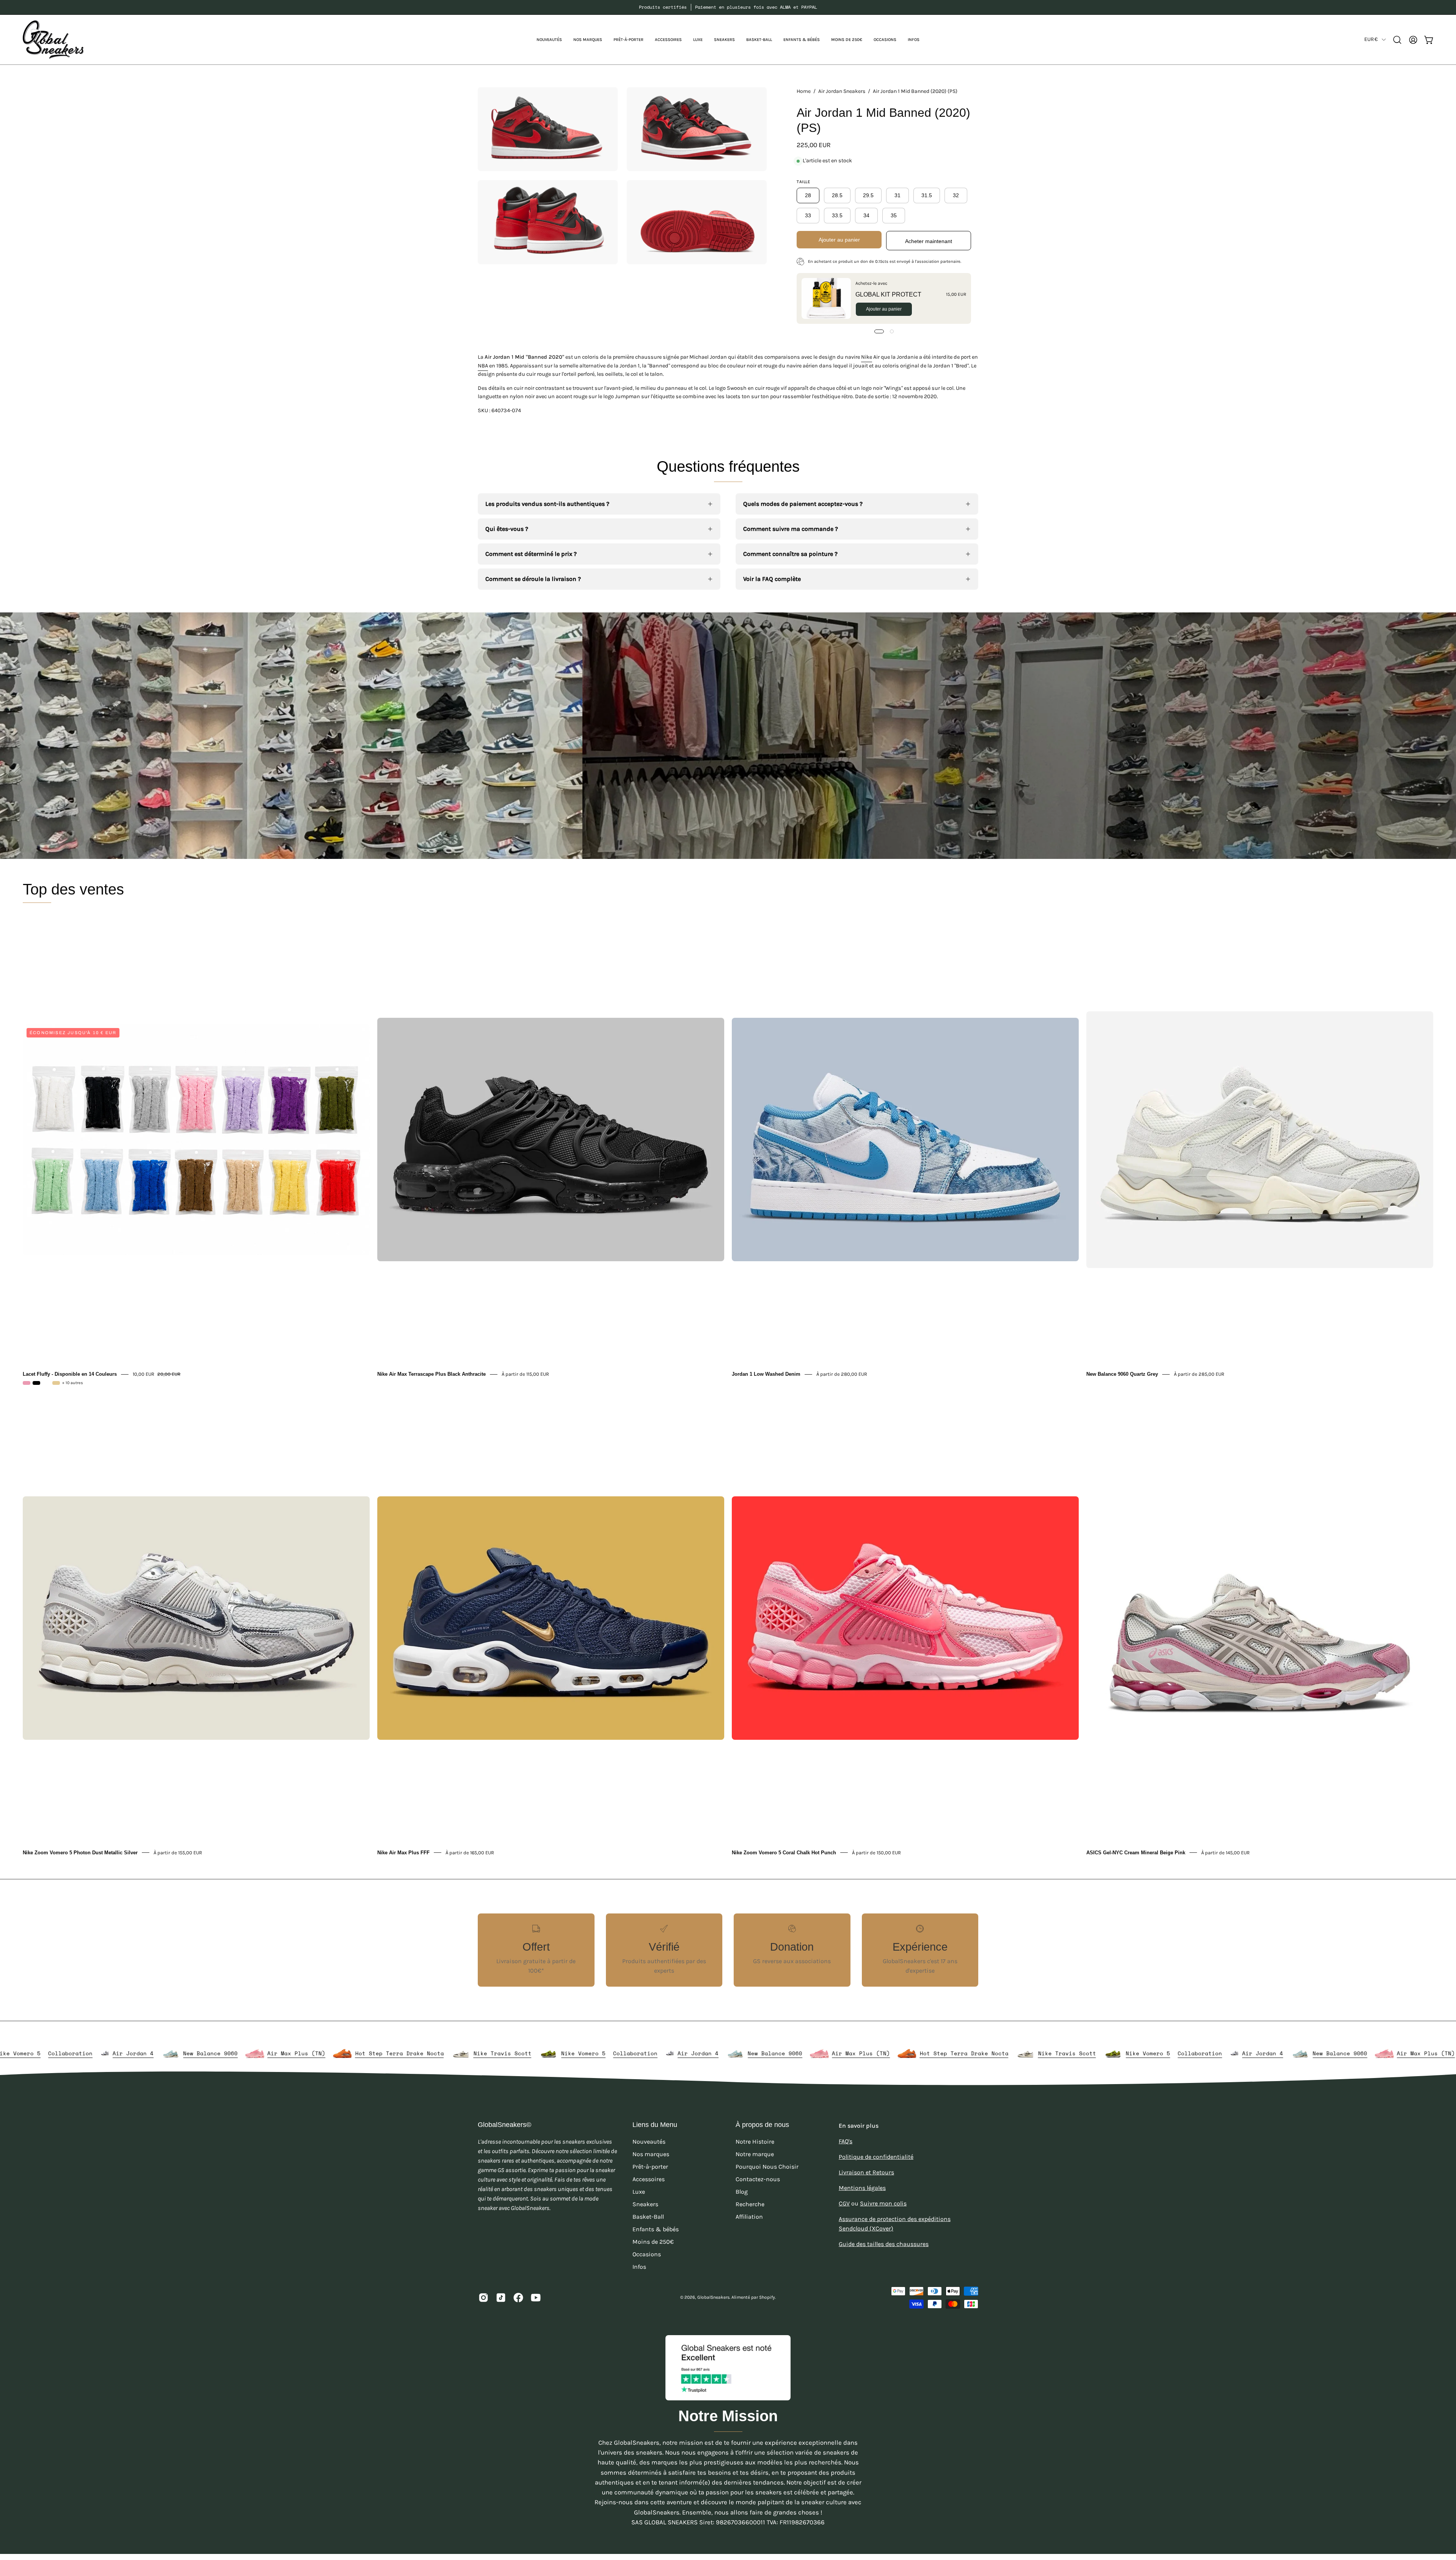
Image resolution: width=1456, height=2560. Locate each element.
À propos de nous (762, 2125)
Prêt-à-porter (650, 2167)
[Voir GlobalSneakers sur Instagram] (483, 2298)
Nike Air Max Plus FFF (403, 1852)
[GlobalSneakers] (53, 40)
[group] (728, 7)
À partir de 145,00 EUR (1225, 1852)
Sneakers (645, 2204)
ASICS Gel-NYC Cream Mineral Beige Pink (1136, 1852)
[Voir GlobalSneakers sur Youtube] (536, 2298)
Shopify (767, 2297)
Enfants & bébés (656, 2229)
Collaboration (403, 2053)
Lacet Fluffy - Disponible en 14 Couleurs (70, 1374)
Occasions (647, 2254)
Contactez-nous (758, 2179)
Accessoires (649, 2179)
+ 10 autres (73, 1383)
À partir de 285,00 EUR (1199, 1374)
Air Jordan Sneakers (842, 91)
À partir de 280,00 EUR (842, 1374)
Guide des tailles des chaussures (884, 2244)
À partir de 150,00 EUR (876, 1852)
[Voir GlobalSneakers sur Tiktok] (501, 2298)
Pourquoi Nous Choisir (767, 2167)
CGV (844, 2203)
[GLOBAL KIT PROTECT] (826, 298)
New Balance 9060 (543, 2053)
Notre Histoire (755, 2142)
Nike (867, 357)
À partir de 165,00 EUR (470, 1852)
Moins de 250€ (653, 2242)
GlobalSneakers (713, 2297)
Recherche (750, 2204)
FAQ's (846, 2141)
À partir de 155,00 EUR (178, 1852)
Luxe (639, 2192)
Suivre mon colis (883, 2203)
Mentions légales (862, 2188)
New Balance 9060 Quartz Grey (1122, 1374)
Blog (742, 2192)
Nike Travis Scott (270, 2053)
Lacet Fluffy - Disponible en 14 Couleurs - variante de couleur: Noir (36, 1383)
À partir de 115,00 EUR (525, 1374)
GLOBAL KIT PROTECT (888, 294)
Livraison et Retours (866, 2172)
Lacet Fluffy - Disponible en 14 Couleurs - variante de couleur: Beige (56, 1383)
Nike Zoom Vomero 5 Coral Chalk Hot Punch (784, 1852)
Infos (639, 2267)
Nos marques (651, 2154)
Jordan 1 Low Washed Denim (766, 1374)
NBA (483, 366)
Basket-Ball (648, 2217)
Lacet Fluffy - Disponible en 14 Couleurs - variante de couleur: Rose (27, 1383)
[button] (588, 40)
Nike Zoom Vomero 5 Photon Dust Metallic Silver (80, 1852)
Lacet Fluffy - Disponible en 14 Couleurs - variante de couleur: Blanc (46, 1383)
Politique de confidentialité (876, 2157)
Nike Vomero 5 (351, 2053)
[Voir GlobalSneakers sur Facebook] (518, 2298)
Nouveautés (649, 2142)
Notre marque (755, 2154)
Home (804, 91)
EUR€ (1371, 39)
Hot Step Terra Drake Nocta (167, 2053)
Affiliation (749, 2217)
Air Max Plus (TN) (64, 2053)
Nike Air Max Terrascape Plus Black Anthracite (431, 1374)
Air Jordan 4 (466, 2053)
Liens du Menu (655, 2125)
